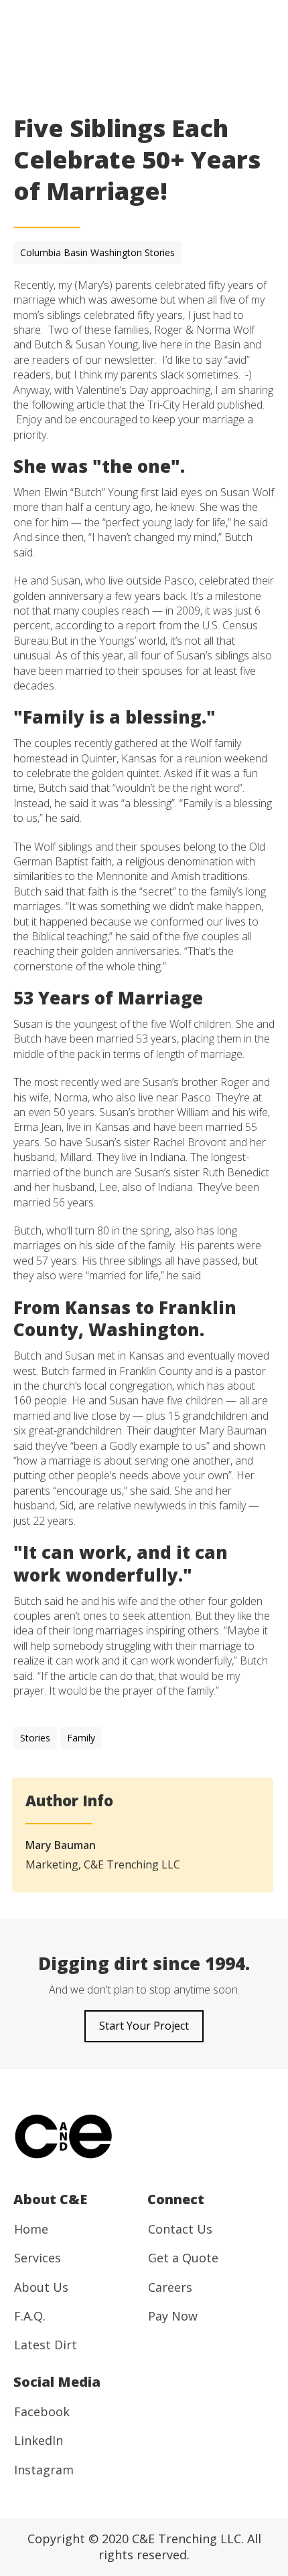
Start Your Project (144, 2026)
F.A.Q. (30, 2316)
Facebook (42, 2411)
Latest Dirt (46, 2345)
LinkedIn (39, 2440)
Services (38, 2258)
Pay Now (173, 2316)
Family (81, 1738)
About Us (41, 2287)
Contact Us (180, 2229)
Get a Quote (183, 2258)
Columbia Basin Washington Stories (97, 252)
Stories (35, 1738)
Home (31, 2229)
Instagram (44, 2470)
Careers (170, 2287)
